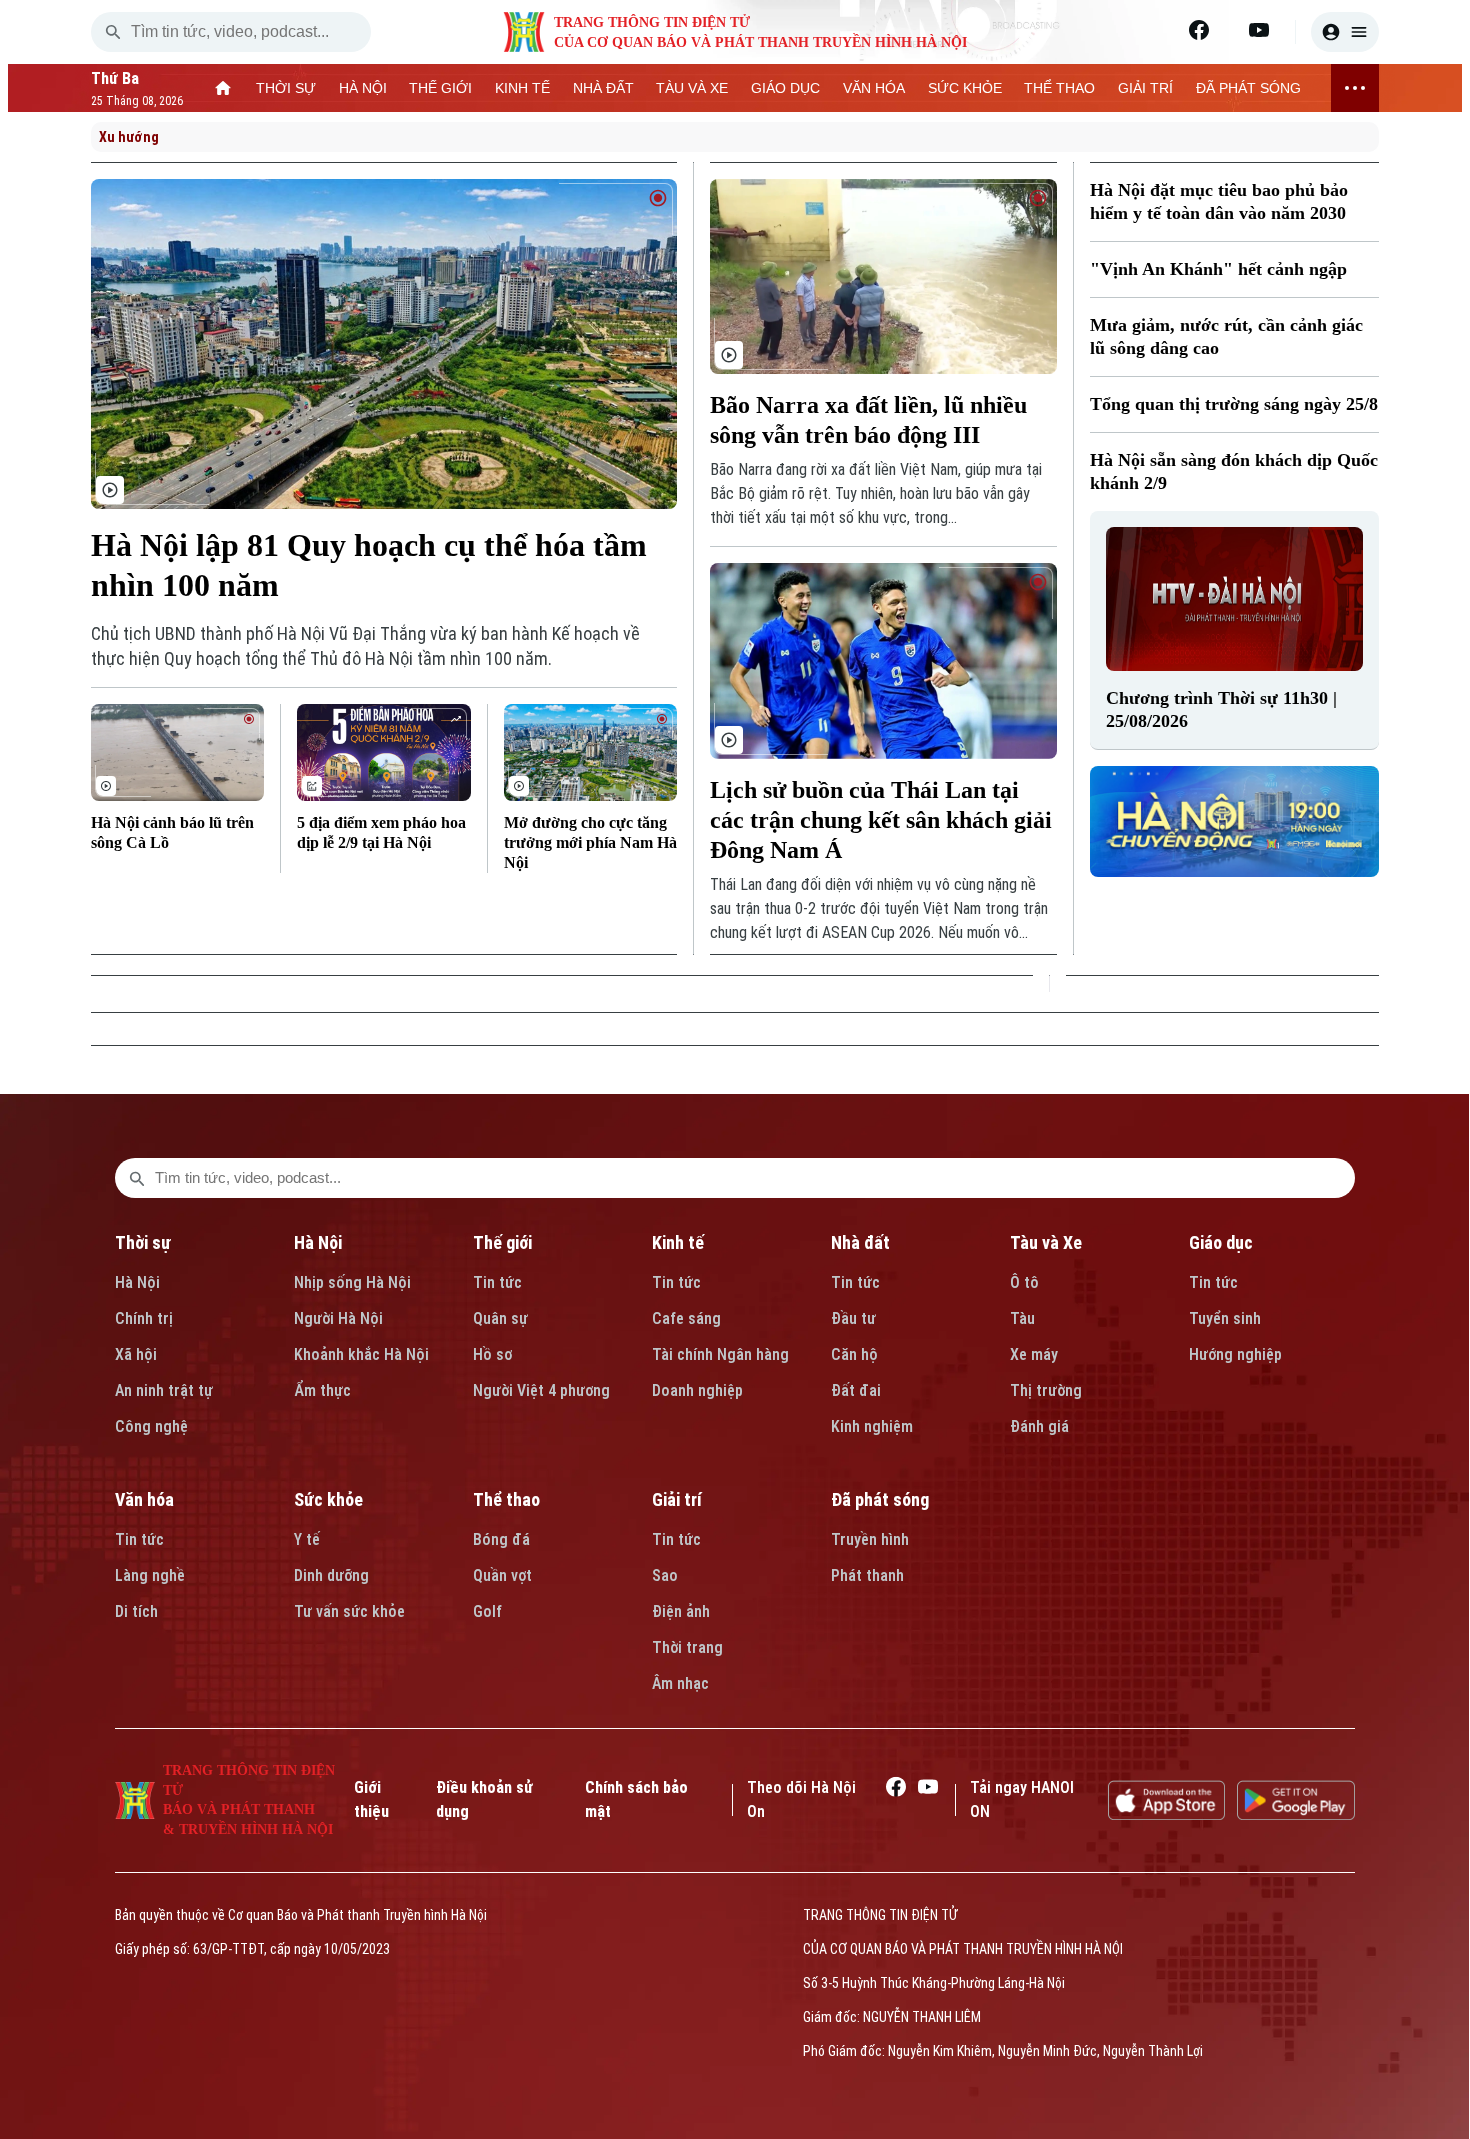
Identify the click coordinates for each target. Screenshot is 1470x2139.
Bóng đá (501, 1539)
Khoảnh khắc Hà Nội (361, 1354)
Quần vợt (502, 1575)
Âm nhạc (680, 1683)
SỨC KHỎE (965, 88)
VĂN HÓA (874, 88)
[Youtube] (1259, 30)
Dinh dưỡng (331, 1575)
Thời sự (143, 1242)
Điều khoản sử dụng (484, 1799)
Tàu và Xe (1046, 1242)
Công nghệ (151, 1426)
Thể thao (506, 1499)
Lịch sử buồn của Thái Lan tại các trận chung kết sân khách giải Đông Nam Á (881, 820)
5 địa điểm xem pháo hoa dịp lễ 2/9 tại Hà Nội (381, 832)
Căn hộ (854, 1354)
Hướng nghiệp (1235, 1354)
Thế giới (502, 1242)
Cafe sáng (686, 1318)
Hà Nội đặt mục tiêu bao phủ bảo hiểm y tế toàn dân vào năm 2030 (1219, 201)
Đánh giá (1039, 1426)
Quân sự (500, 1318)
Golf (487, 1611)
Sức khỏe (328, 1499)
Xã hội (136, 1354)
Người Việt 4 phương (541, 1390)
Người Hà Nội (338, 1318)
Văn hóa (144, 1499)
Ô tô (1024, 1282)
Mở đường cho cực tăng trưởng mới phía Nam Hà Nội (590, 842)
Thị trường (1046, 1390)
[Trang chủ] (223, 88)
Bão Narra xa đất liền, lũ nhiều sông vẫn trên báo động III (868, 420)
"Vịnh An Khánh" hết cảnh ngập (1218, 269)
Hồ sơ (492, 1354)
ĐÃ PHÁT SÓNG (1248, 88)
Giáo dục (1221, 1242)
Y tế (307, 1539)
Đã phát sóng (880, 1499)
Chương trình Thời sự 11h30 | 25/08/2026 (1221, 709)
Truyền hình (870, 1539)
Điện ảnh (681, 1611)
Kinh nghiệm (872, 1426)
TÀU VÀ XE (692, 88)
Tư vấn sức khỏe (349, 1611)
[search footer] (137, 1178)
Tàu (1022, 1318)
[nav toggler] (1355, 88)
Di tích (136, 1611)
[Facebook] (1199, 30)
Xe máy (1034, 1354)
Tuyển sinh (1225, 1318)
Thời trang (687, 1647)
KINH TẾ (522, 88)
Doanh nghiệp (697, 1390)
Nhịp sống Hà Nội (352, 1282)
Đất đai (856, 1390)
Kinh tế (678, 1242)
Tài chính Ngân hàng (720, 1354)
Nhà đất (860, 1242)
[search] (113, 32)
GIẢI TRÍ (1145, 88)
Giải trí (677, 1499)
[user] (1345, 32)
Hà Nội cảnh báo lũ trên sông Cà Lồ (172, 832)
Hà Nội (137, 1282)
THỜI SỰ (286, 88)
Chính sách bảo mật (636, 1799)
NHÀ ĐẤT (603, 88)
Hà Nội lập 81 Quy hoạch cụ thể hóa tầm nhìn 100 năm (369, 565)
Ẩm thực (322, 1390)
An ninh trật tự (164, 1390)
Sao (665, 1575)
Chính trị (144, 1318)
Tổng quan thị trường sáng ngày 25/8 (1234, 404)
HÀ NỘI (363, 88)
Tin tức (497, 1282)
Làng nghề (150, 1575)
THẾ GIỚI (440, 88)
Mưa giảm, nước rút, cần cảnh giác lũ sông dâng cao (1226, 336)
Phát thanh (867, 1575)
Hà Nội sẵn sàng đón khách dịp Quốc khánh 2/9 (1234, 471)
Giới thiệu (371, 1799)
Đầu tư (853, 1318)
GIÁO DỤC (785, 88)
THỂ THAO (1059, 88)
